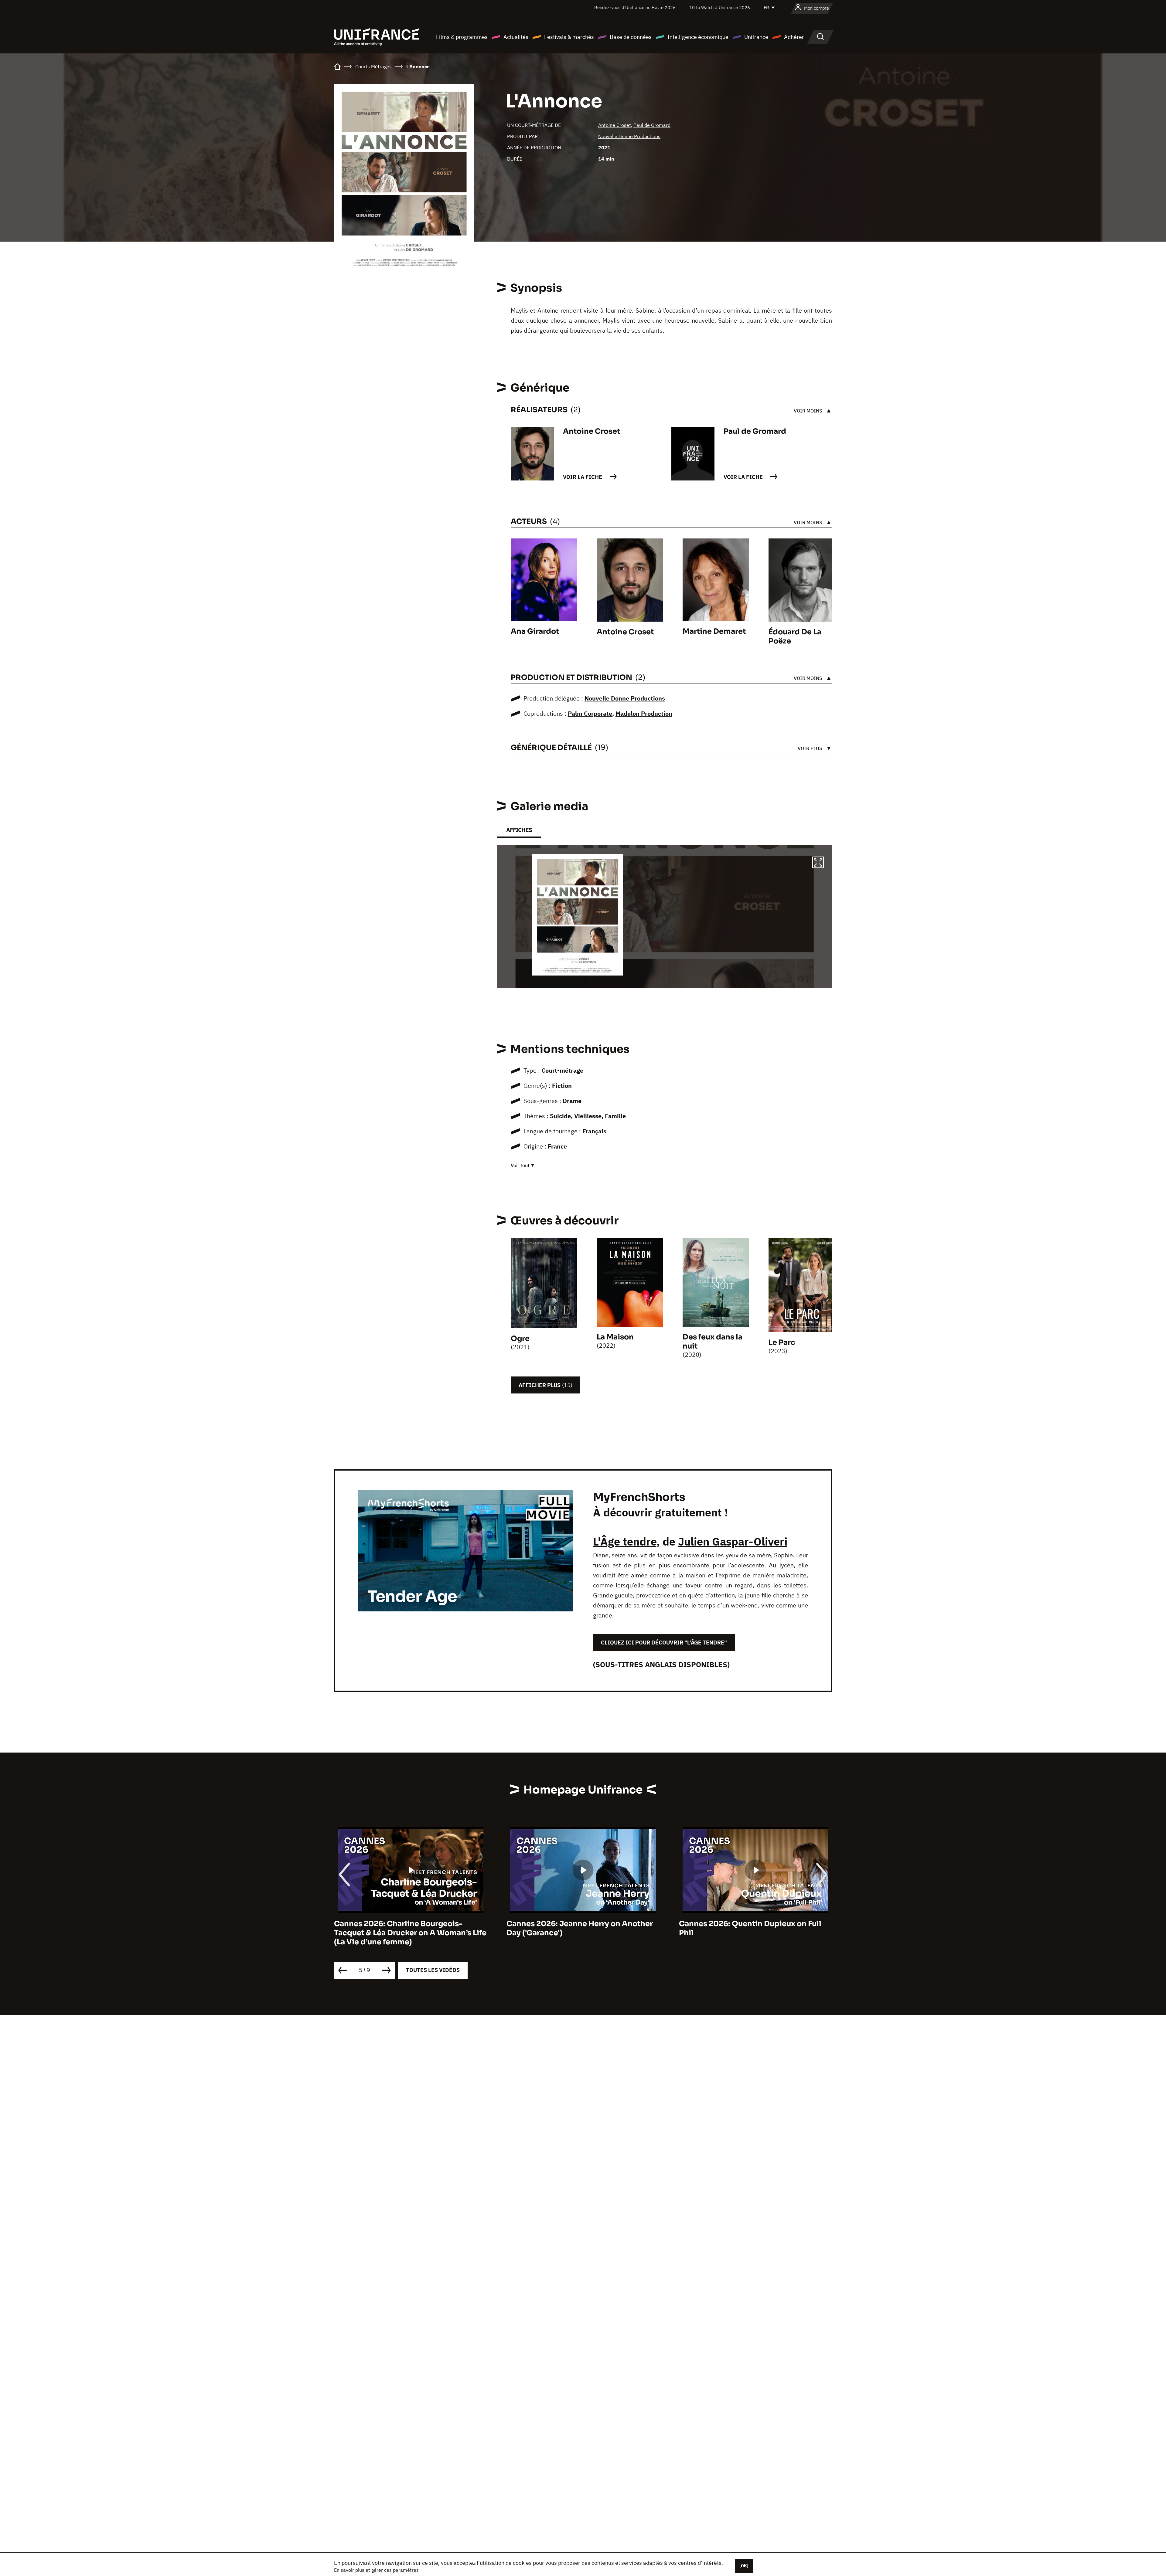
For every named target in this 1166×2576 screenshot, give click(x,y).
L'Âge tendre (625, 1541)
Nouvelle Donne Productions (629, 136)
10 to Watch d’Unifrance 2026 (720, 7)
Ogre (520, 1339)
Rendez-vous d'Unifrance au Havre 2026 (635, 7)
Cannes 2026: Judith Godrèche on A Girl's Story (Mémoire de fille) (747, 1928)
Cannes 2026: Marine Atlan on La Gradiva (583, 1924)
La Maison (615, 1337)
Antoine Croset (615, 125)
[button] (818, 863)
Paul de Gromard (652, 125)
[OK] (744, 2566)
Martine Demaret (714, 631)
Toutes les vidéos (433, 1970)
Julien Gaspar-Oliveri (733, 1541)
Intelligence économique (698, 37)
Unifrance (756, 37)
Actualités (516, 37)
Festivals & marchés (569, 37)
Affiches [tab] (519, 830)
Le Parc (782, 1342)
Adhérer (794, 37)
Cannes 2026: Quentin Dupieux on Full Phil (405, 1928)
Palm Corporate (590, 713)
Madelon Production (644, 713)
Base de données (631, 37)
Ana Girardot (535, 631)
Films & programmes (462, 37)
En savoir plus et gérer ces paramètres (376, 2570)
